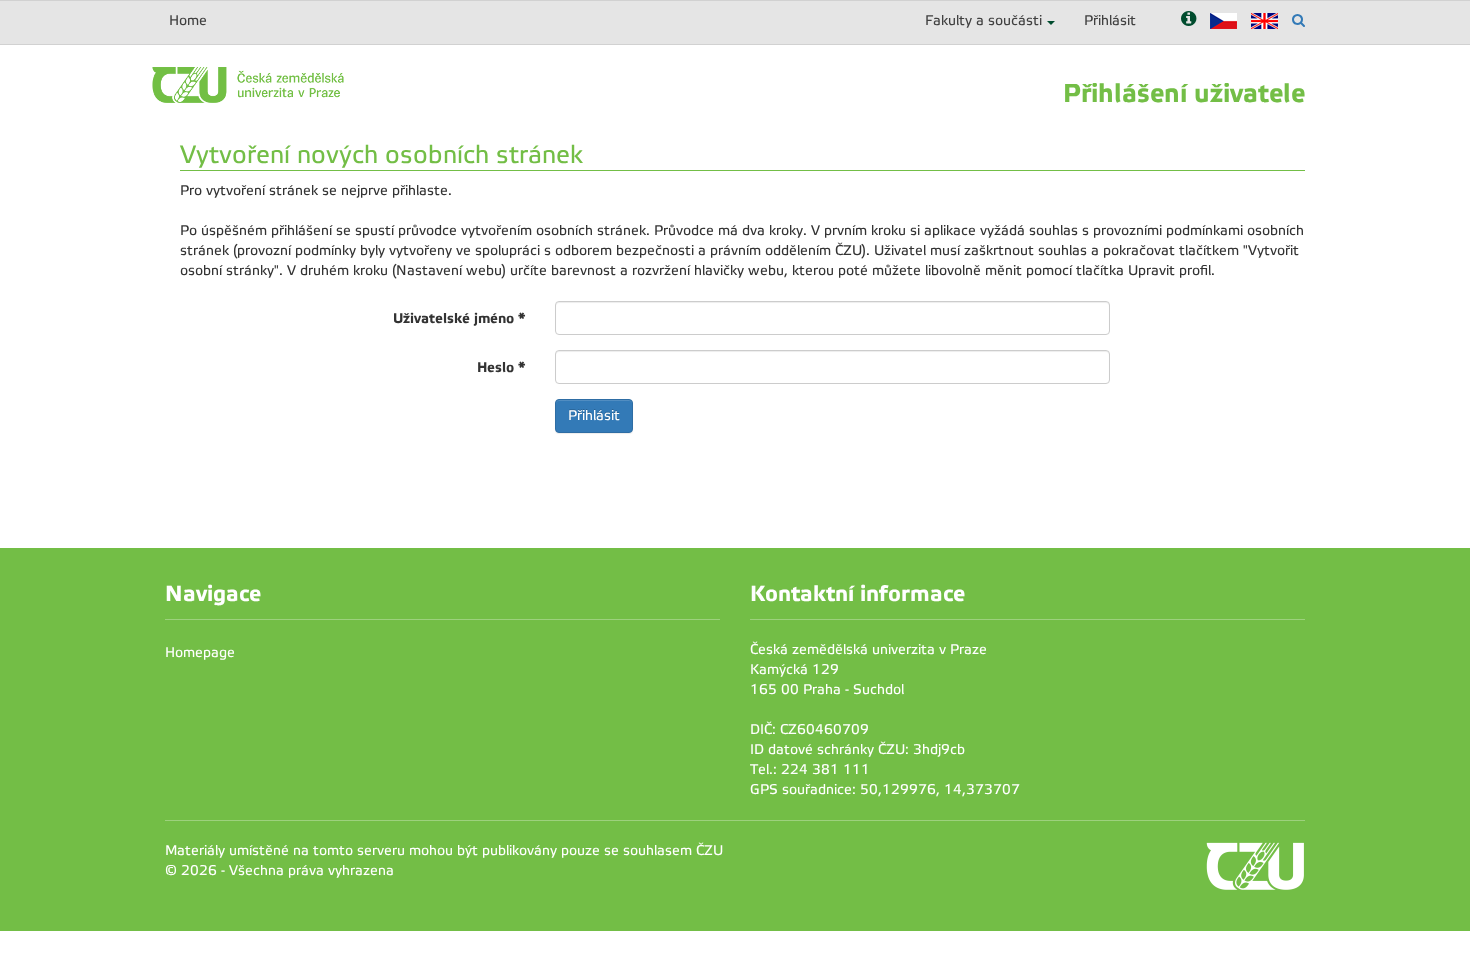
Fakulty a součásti (983, 20)
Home (188, 20)
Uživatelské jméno (459, 318)
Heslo (501, 367)
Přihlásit (1110, 20)
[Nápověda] (1188, 20)
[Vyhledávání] (1298, 20)
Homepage (200, 652)
